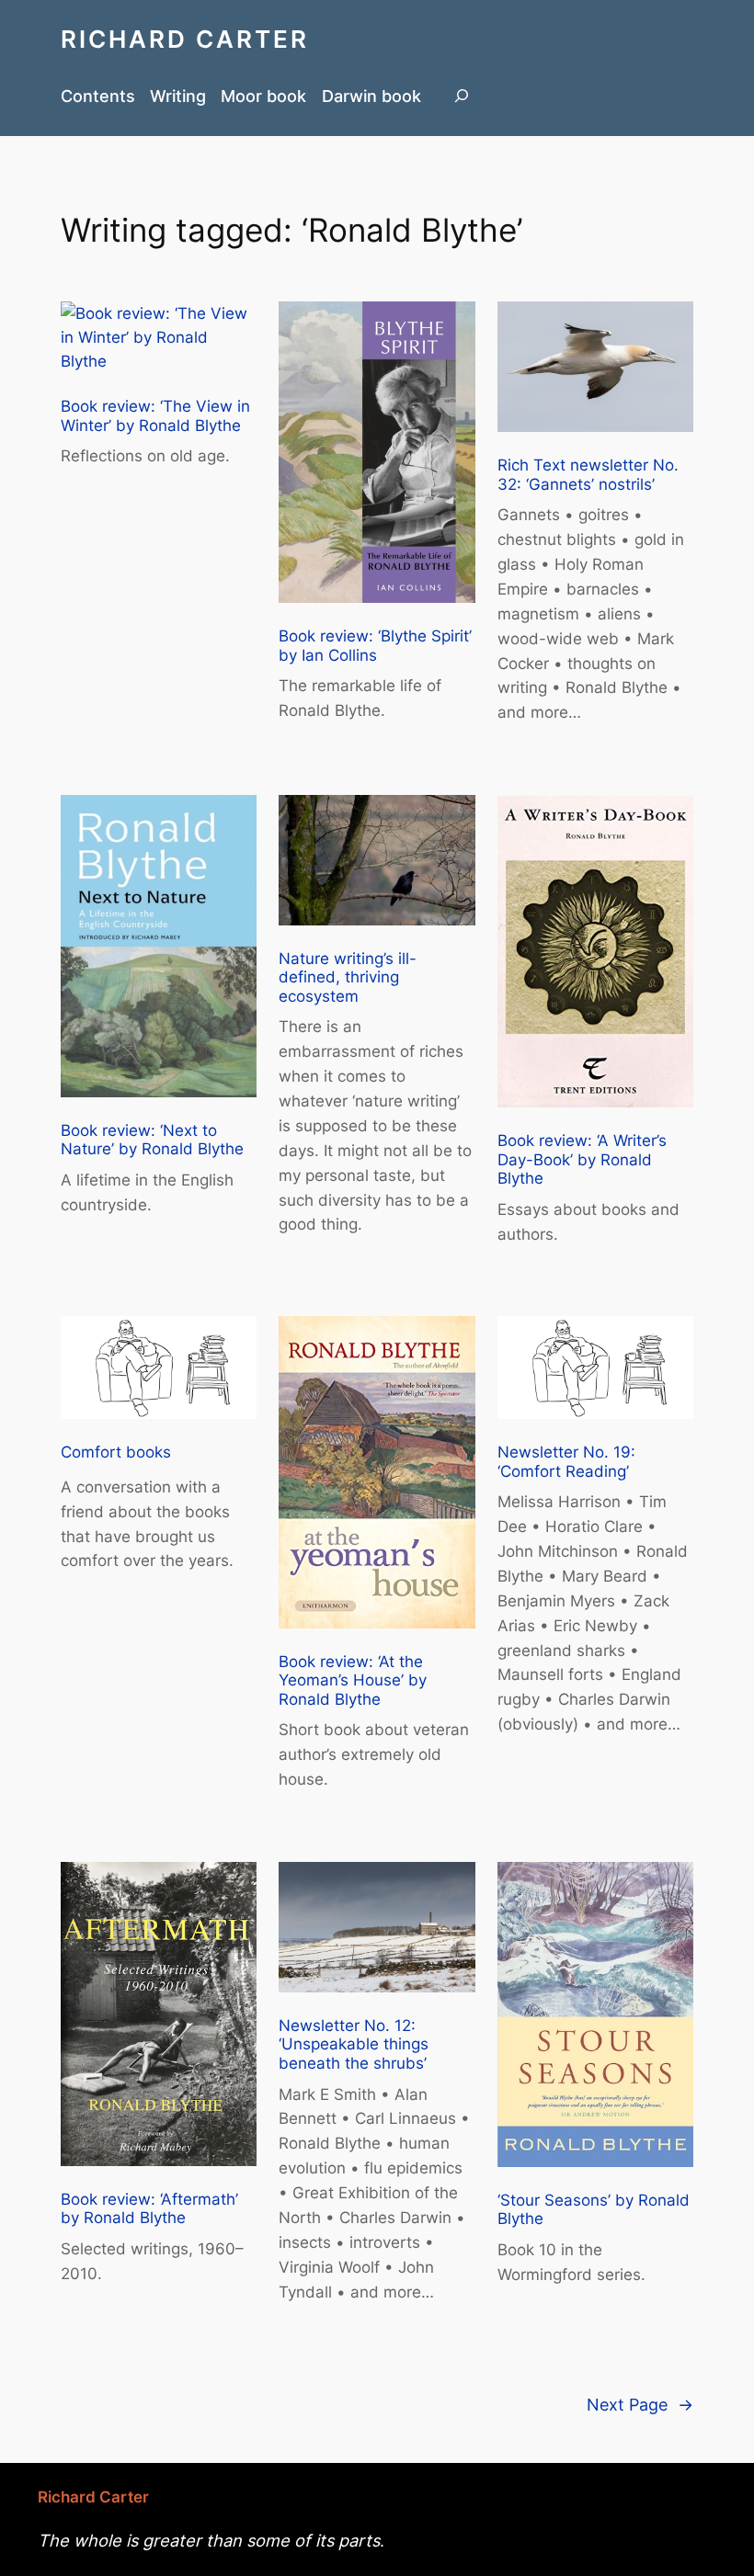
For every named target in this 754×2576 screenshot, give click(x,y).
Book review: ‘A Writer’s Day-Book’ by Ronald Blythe (582, 1159)
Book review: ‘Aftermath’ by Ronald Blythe (149, 2209)
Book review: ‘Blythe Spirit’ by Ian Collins (375, 646)
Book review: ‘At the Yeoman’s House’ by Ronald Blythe (353, 1680)
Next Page (640, 2404)
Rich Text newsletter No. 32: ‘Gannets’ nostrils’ (588, 475)
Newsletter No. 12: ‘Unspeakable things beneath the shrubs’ (354, 2044)
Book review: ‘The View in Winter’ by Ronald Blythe (155, 416)
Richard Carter (185, 39)
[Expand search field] (462, 95)
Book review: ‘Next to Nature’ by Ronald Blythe (152, 1140)
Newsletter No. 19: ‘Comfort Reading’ (566, 1462)
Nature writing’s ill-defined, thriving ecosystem (348, 977)
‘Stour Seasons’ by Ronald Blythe (594, 2210)
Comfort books (116, 1452)
